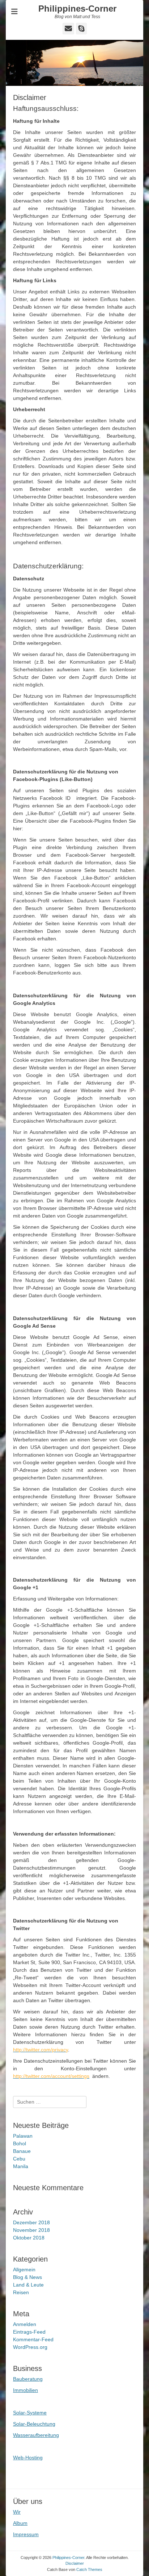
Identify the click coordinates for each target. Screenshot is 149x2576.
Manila (21, 2166)
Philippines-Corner (77, 9)
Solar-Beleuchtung (34, 2424)
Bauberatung (28, 2379)
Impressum (26, 2534)
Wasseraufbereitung (36, 2435)
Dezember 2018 (31, 2222)
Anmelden (25, 2324)
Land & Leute (28, 2285)
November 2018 (31, 2230)
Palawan (23, 2136)
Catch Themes (89, 2569)
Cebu (19, 2159)
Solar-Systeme (30, 2413)
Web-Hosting (28, 2458)
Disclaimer (75, 2563)
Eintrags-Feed (29, 2332)
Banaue (22, 2151)
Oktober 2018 (29, 2238)
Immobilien (25, 2390)
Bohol (20, 2143)
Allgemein (24, 2270)
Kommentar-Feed (33, 2339)
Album (20, 2523)
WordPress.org (30, 2347)
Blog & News (27, 2277)
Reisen (21, 2292)
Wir (17, 2512)
